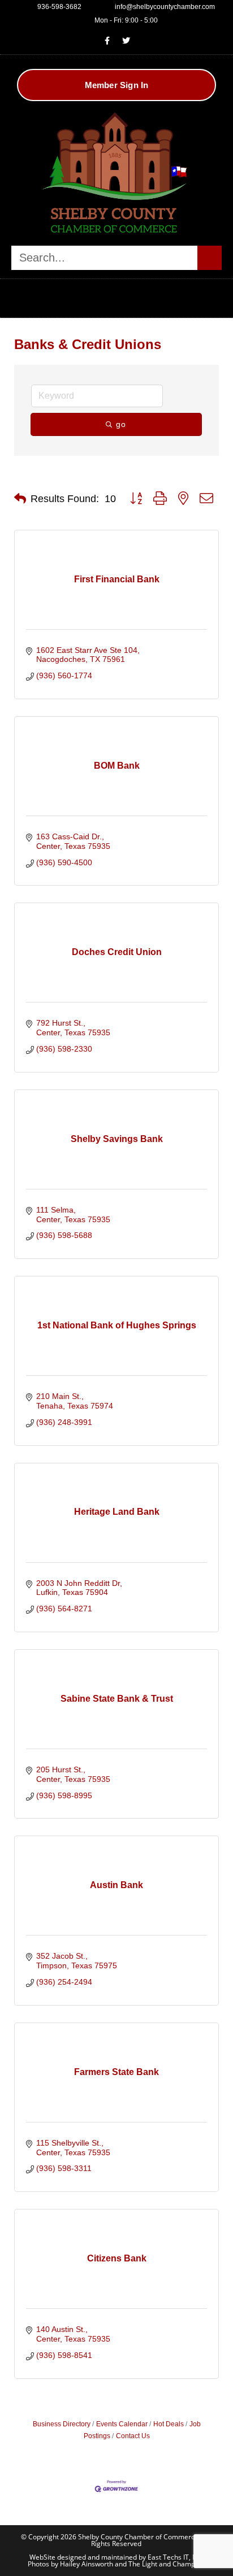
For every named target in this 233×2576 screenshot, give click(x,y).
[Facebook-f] (107, 41)
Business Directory (62, 2424)
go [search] (121, 424)
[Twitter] (126, 41)
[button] (116, 295)
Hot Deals (169, 2424)
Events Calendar (122, 2424)
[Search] (210, 258)
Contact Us (133, 2436)
